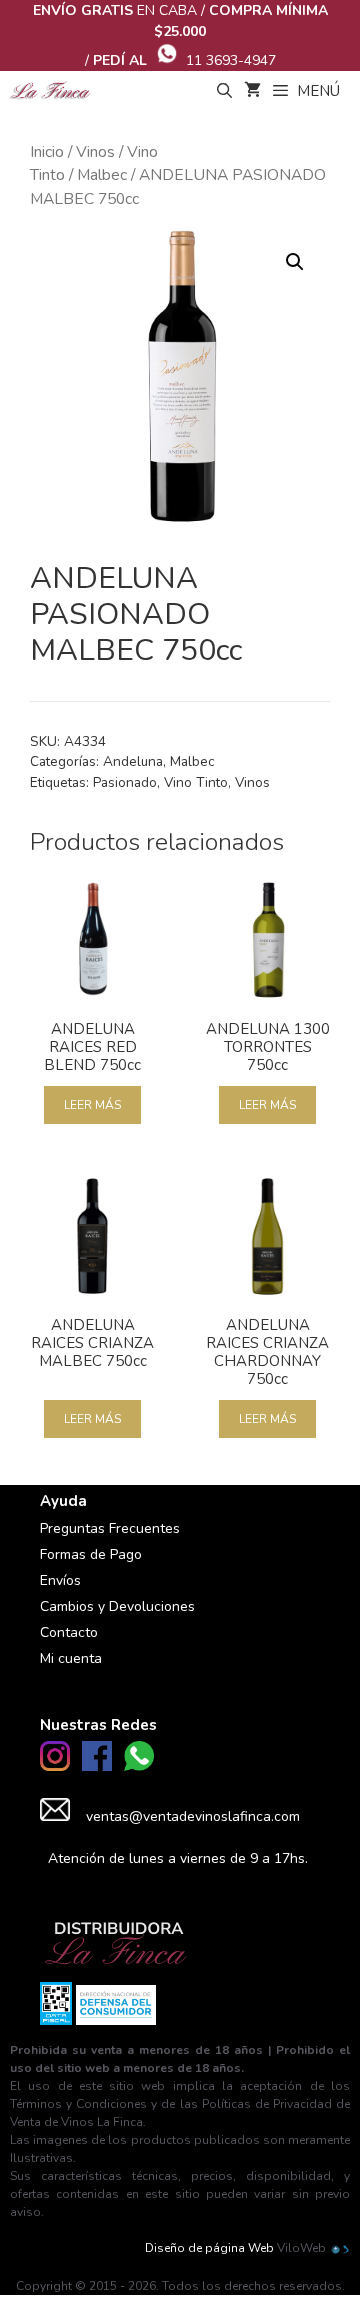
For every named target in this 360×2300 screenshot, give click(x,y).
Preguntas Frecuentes (110, 1528)
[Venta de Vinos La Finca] (50, 91)
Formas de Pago (91, 1554)
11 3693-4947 (231, 60)
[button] (295, 262)
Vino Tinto (196, 782)
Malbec (102, 175)
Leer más (92, 1105)
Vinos (95, 152)
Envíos (60, 1580)
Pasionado (125, 782)
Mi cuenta (71, 1658)
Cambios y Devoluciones (117, 1606)
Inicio (47, 152)
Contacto (69, 1632)
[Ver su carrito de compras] (252, 91)
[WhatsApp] (139, 1766)
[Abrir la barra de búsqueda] (223, 91)
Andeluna (133, 761)
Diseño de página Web (209, 2248)
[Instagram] (55, 1766)
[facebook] (97, 1766)
